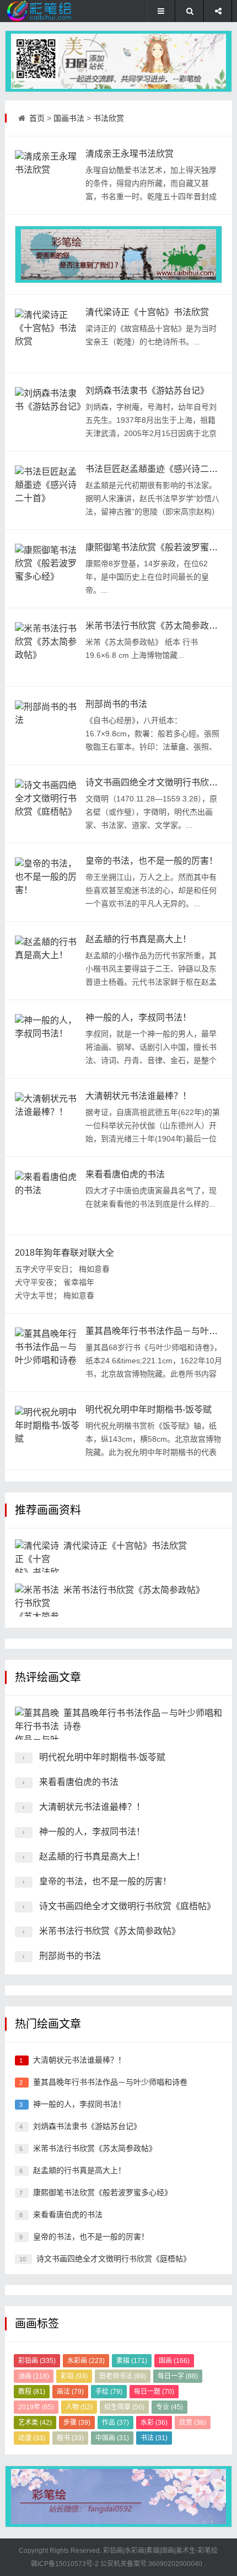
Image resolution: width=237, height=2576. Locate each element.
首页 (37, 118)
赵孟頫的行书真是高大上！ (138, 939)
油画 (34, 2376)
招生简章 (124, 2407)
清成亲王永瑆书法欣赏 (130, 154)
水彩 (154, 2423)
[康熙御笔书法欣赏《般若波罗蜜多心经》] (48, 569)
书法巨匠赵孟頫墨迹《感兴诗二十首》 (160, 469)
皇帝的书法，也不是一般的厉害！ (152, 861)
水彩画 (86, 2361)
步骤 (77, 2423)
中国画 (112, 2438)
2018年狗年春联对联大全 (64, 1253)
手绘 (109, 2392)
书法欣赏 (109, 118)
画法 (70, 2392)
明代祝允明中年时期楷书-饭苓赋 (149, 1409)
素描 (132, 2361)
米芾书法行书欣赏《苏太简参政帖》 (156, 626)
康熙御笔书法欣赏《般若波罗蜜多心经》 (103, 2192)
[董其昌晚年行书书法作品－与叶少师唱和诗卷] (48, 1352)
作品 (115, 2423)
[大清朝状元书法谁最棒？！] (48, 1117)
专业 (169, 2407)
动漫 (32, 2438)
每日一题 (154, 2392)
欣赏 (193, 2423)
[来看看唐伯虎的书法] (48, 1196)
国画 (174, 2361)
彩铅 (74, 2376)
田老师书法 (123, 2376)
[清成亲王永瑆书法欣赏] (48, 175)
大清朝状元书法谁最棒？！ (138, 1096)
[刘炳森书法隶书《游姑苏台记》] (48, 412)
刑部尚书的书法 (116, 704)
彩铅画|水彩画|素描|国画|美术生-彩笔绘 (160, 2551)
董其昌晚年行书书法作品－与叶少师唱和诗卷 (110, 2082)
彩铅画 (37, 2361)
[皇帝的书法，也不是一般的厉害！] (48, 882)
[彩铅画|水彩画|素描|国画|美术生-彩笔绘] (42, 11)
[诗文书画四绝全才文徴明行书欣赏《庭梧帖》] (48, 804)
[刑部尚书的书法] (48, 725)
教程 (32, 2392)
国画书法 (69, 118)
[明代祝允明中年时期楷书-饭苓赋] (48, 1431)
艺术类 (35, 2423)
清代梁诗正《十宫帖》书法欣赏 (147, 312)
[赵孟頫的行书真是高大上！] (48, 960)
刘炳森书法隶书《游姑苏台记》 (147, 391)
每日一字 (178, 2376)
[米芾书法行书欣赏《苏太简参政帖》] (48, 647)
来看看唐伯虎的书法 (125, 1174)
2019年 (36, 2407)
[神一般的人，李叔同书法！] (48, 1039)
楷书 (70, 2438)
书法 (154, 2438)
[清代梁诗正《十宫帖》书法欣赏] (48, 333)
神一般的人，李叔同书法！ (138, 1018)
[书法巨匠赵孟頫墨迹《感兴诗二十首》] (48, 490)
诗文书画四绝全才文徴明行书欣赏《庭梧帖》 (127, 1906)
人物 (79, 2407)
